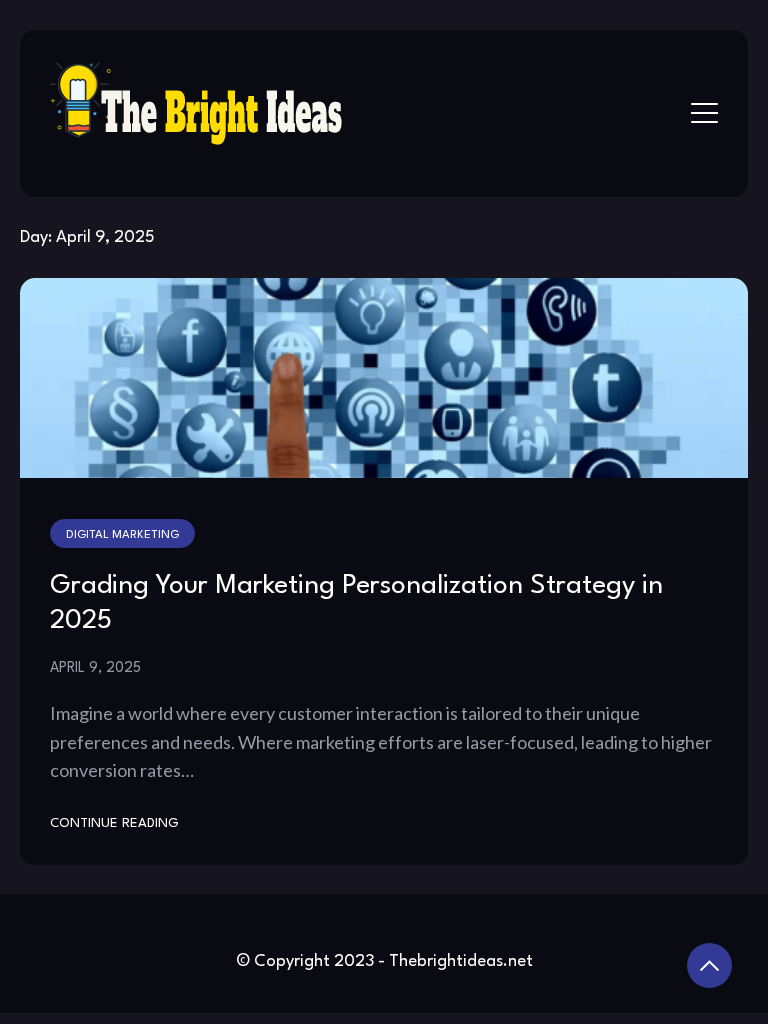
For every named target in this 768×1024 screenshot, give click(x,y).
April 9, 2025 (95, 668)
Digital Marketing (122, 535)
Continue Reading (114, 823)
